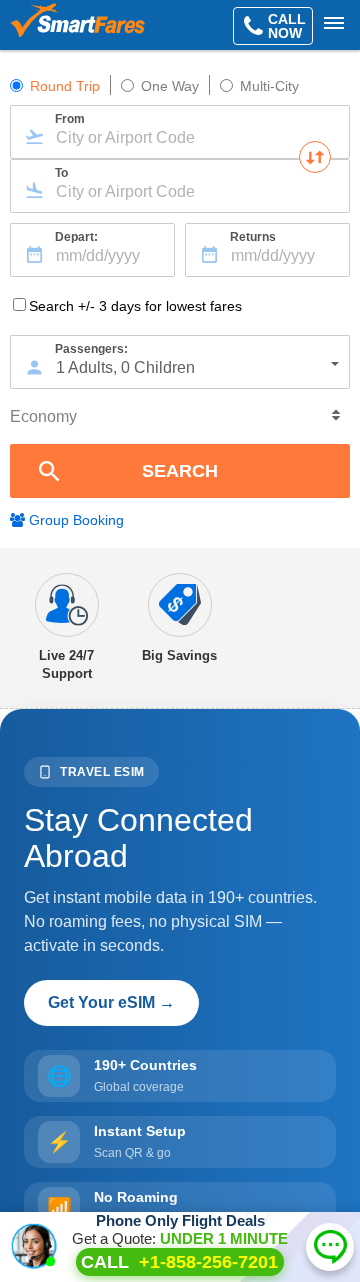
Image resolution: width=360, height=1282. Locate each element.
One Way (170, 86)
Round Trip (65, 86)
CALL (179, 1262)
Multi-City (269, 86)
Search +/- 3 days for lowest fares (135, 306)
